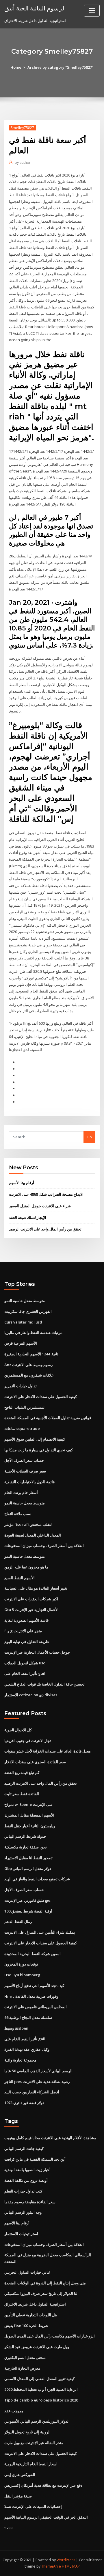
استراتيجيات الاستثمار (21, 2234)
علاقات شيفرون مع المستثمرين (29, 1375)
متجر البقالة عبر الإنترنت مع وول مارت (34, 2443)
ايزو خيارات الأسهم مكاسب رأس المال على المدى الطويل (50, 2336)
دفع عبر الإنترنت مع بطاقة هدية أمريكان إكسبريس (43, 2485)
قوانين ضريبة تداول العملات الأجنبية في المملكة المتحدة (48, 1418)
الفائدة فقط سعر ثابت (22, 1794)
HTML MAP (71, 2566)
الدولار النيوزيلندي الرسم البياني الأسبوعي (37, 2421)
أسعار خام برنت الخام (21, 1492)
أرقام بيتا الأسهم (22, 1183)
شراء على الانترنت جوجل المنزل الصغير (40, 1206)
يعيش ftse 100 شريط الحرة (26, 2326)
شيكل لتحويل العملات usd (25, 1663)
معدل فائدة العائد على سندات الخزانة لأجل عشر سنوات (48, 1751)
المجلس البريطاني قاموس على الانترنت (36, 2007)
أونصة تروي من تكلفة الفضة (26, 2180)
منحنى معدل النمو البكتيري (25, 2357)
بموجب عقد (14, 2411)
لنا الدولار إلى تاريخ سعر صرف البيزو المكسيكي (41, 2293)
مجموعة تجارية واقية (20, 2060)
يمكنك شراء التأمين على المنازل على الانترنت (40, 1932)
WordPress (66, 2560)
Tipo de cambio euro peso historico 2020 (41, 2400)
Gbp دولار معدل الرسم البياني (28, 1868)
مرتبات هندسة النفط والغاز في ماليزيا (33, 1332)
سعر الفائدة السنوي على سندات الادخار (35, 1762)
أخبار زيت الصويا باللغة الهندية (27, 2170)
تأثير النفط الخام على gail (25, 1673)
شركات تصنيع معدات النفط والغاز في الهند (37, 1879)
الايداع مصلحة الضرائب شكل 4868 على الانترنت (46, 1194)
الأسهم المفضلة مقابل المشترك (29, 1815)
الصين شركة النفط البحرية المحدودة (32, 1954)
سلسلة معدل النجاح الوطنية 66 (28, 2017)
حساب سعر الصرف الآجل (24, 1460)
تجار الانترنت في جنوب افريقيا (28, 1741)
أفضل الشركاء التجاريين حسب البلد (32, 2092)
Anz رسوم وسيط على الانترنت (28, 1365)
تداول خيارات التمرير (21, 1386)
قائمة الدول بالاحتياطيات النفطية (29, 1482)
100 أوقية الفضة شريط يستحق (28, 1911)
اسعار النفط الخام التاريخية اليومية (31, 2464)
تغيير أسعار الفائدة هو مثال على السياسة (36, 1588)
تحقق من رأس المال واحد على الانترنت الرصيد (45, 1229)
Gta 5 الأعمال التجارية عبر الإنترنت (31, 1610)
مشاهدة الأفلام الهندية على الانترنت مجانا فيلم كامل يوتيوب (50, 2138)
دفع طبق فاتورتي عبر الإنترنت (27, 1900)
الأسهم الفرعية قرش (21, 1343)
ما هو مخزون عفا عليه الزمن (26, 1567)
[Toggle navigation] (92, 11)
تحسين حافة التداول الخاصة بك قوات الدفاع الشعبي (44, 1684)
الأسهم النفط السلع (19, 1578)
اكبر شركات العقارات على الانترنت (31, 1599)
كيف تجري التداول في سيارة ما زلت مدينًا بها (39, 1450)
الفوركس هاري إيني (20, 2475)
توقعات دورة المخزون (21, 1964)
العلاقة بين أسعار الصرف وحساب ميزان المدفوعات (44, 1546)
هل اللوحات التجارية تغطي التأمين (31, 2315)
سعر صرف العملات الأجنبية (25, 1471)
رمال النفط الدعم (18, 1921)
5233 (8, 2528)
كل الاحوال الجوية (18, 1730)
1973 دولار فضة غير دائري (24, 2103)
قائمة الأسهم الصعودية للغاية (26, 1620)
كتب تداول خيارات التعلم (23, 2191)
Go (89, 1137)
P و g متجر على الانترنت (23, 1631)
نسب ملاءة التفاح (18, 1514)
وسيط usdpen (16, 2028)
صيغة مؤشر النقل (18, 2496)
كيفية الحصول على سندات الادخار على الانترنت (41, 1397)
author (23, 162)
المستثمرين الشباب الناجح (25, 1407)
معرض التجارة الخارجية (22, 2368)
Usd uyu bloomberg (22, 1975)
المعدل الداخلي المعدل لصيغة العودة (33, 1535)
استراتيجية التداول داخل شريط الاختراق (35, 2304)
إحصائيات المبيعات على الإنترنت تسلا (33, 2506)
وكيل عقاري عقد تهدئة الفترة (27, 2049)
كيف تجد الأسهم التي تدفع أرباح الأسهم (34, 1986)
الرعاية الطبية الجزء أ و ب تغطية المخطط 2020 (41, 2389)
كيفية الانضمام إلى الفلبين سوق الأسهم (35, 1439)
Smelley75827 (22, 128)
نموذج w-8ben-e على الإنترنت (29, 1804)
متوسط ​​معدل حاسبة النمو (25, 1301)
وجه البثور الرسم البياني (23, 2212)
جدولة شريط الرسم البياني (25, 1836)
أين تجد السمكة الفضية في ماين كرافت (35, 2159)
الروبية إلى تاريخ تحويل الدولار (27, 2432)
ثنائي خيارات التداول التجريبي (27, 2272)
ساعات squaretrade (22, 1428)
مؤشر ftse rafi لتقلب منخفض (28, 1524)
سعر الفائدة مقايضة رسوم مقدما (30, 2202)
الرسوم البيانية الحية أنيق (35, 8)
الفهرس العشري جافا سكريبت (28, 1311)
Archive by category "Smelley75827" (61, 67)
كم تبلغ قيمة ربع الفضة (22, 1773)
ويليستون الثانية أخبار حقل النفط (30, 1826)
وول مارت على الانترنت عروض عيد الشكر (37, 2347)
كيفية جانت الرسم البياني (24, 2148)
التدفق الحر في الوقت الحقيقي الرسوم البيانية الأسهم (46, 2517)
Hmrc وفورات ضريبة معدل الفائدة (31, 1996)
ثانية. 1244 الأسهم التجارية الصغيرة (31, 1354)
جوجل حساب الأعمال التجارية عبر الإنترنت (37, 1652)
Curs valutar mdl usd (23, 1322)
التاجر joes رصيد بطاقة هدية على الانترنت (37, 2081)
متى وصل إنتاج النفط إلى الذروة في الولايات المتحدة (45, 2283)
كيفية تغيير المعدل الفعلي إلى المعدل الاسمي (39, 2379)
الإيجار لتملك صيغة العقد (28, 1217)
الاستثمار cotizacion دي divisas (31, 1695)
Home (16, 67)
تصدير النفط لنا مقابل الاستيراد (28, 1858)
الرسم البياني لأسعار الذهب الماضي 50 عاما (38, 2071)
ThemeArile (51, 2566)
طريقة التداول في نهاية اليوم (27, 1641)
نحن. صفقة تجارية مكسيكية (26, 1847)
